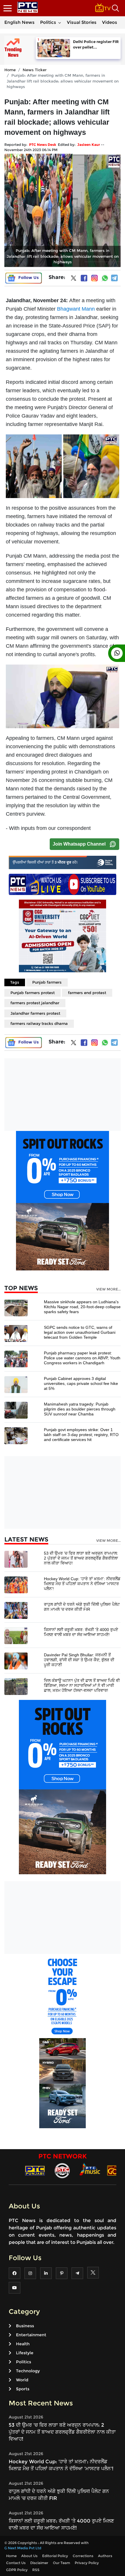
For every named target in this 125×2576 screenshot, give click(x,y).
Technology (28, 2371)
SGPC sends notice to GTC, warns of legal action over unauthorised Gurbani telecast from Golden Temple (80, 1332)
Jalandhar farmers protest (35, 1013)
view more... (108, 1289)
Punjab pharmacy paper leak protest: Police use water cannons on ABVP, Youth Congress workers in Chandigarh (82, 1358)
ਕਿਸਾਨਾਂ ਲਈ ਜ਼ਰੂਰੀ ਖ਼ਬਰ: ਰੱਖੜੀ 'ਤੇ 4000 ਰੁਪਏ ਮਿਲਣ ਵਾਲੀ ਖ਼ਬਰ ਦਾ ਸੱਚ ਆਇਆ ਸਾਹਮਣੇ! (81, 1632)
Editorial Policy (55, 2556)
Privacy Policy (87, 2563)
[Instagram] (94, 278)
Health (23, 2344)
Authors (105, 2556)
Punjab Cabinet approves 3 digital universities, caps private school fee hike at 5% (81, 1383)
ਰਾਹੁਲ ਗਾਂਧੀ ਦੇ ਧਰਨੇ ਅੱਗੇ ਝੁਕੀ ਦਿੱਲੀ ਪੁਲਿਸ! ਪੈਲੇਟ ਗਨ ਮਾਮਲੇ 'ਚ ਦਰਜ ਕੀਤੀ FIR (82, 1607)
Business (25, 2326)
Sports (23, 2389)
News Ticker (35, 70)
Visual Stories (82, 22)
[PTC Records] (62, 2170)
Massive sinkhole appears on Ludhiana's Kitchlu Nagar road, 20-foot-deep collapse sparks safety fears (82, 1307)
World (22, 2380)
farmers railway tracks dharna (39, 1023)
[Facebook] (84, 278)
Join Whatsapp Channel (79, 844)
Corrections (83, 2556)
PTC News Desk (43, 145)
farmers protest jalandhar (35, 1003)
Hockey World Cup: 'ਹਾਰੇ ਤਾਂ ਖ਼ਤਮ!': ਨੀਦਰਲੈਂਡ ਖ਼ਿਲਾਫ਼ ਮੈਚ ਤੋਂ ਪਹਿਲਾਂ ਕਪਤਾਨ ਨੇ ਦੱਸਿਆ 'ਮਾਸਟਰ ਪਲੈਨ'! (82, 1584)
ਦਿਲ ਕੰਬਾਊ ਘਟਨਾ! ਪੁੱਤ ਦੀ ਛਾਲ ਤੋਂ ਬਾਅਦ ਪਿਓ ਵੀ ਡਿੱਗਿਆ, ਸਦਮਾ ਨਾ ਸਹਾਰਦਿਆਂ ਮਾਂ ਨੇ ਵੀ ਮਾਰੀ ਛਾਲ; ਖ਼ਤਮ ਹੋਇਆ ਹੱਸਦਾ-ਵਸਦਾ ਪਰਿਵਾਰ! (82, 1685)
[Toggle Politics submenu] (60, 22)
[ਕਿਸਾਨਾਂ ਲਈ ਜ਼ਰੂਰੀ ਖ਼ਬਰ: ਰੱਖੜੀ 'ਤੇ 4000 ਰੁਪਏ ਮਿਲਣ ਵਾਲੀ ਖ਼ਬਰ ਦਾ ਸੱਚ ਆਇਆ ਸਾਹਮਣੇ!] (16, 1635)
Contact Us (16, 2563)
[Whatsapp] (105, 278)
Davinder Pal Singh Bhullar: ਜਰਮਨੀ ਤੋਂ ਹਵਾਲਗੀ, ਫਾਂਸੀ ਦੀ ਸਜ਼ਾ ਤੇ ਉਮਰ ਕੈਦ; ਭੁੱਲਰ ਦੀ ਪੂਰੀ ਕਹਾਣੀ (79, 1660)
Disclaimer (39, 2563)
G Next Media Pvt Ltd (23, 2548)
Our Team (61, 2563)
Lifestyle (25, 2353)
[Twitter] (74, 279)
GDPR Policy (17, 2570)
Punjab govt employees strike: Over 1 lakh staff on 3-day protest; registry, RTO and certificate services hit (81, 1435)
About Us (29, 2556)
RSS (36, 2570)
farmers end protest (87, 993)
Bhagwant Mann (76, 309)
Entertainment (31, 2335)
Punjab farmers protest (33, 993)
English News (19, 22)
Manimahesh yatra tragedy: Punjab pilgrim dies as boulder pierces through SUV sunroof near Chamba (80, 1409)
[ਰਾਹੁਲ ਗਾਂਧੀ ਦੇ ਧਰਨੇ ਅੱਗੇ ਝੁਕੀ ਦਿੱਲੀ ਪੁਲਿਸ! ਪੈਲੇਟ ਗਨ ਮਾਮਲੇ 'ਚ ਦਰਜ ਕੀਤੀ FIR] (16, 1610)
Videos (110, 22)
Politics (48, 22)
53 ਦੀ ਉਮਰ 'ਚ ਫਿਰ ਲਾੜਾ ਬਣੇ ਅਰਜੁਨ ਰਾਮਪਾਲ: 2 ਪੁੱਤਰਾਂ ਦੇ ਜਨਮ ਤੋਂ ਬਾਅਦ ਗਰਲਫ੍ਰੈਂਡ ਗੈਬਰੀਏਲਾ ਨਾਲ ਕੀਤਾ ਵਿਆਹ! (81, 1558)
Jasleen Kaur (89, 145)
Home (10, 70)
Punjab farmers (47, 982)
